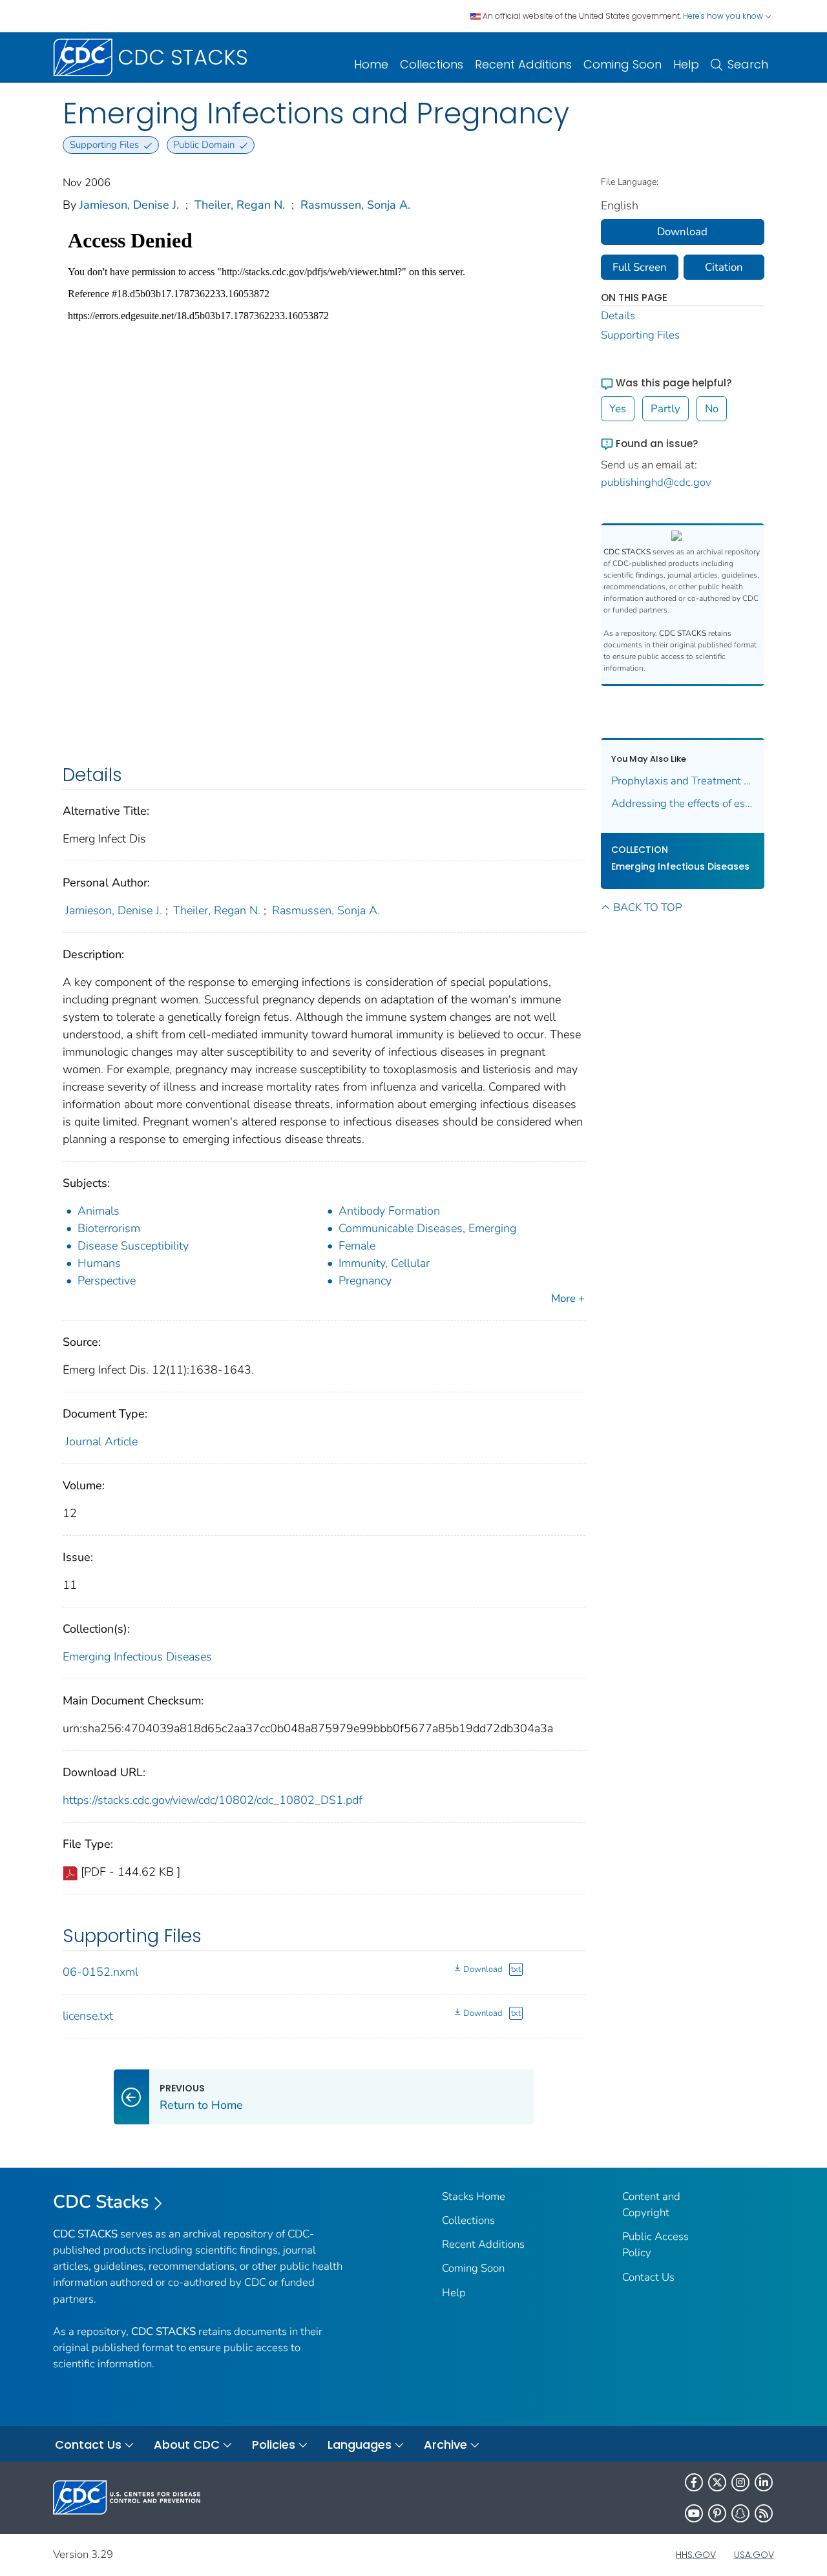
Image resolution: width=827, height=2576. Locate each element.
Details (618, 316)
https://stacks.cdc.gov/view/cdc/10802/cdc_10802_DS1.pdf (213, 1800)
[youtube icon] (694, 2513)
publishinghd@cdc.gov (656, 482)
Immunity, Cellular (384, 1263)
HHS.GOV (696, 2555)
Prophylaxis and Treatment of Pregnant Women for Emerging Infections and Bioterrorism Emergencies (683, 781)
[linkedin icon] (764, 2482)
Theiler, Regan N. (240, 205)
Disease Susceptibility (133, 1246)
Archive (445, 2445)
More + (568, 1298)
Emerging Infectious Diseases (137, 1657)
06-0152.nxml (100, 1972)
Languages (360, 2445)
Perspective (107, 1281)
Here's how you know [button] (724, 16)
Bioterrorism (109, 1228)
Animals (99, 1211)
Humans (99, 1263)
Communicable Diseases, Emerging (427, 1228)
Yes (618, 409)
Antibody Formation (389, 1211)
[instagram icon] (740, 2482)
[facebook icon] (694, 2482)
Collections (432, 64)
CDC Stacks (101, 2202)
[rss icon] (764, 2513)
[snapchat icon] (740, 2513)
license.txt (88, 2016)
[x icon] (717, 2482)
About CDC (187, 2445)
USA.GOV (754, 2555)
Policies (274, 2445)
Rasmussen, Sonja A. (355, 205)
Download (483, 1969)
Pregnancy (365, 1281)
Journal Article (101, 1441)
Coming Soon (623, 64)
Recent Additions (523, 64)
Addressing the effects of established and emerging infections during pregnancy (683, 803)
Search (748, 64)
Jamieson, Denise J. (129, 205)
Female (357, 1246)
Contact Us (648, 2277)
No (712, 409)
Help (686, 64)
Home (371, 64)
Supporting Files (640, 335)
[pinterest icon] (717, 2513)
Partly (665, 409)
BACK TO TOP (647, 907)
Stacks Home (474, 2196)
